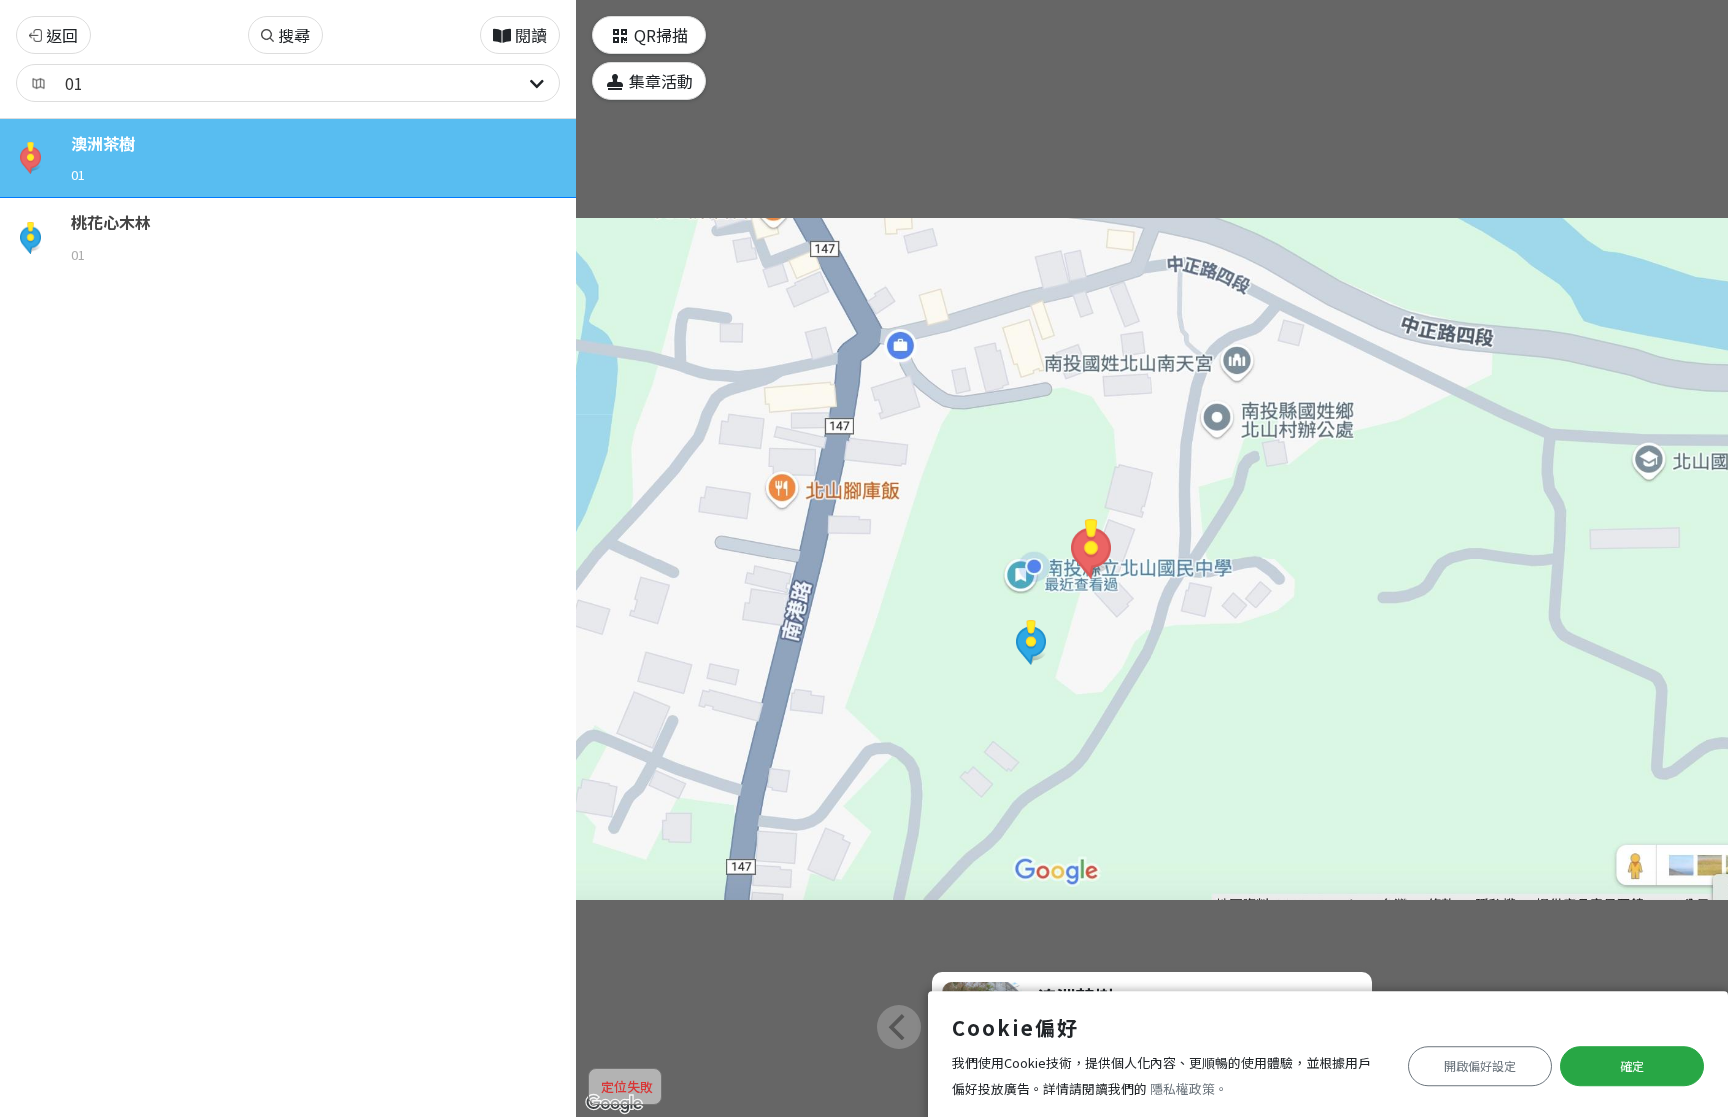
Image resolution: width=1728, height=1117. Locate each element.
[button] (1091, 549)
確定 (1632, 1065)
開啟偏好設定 (1480, 1065)
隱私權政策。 (1189, 1088)
